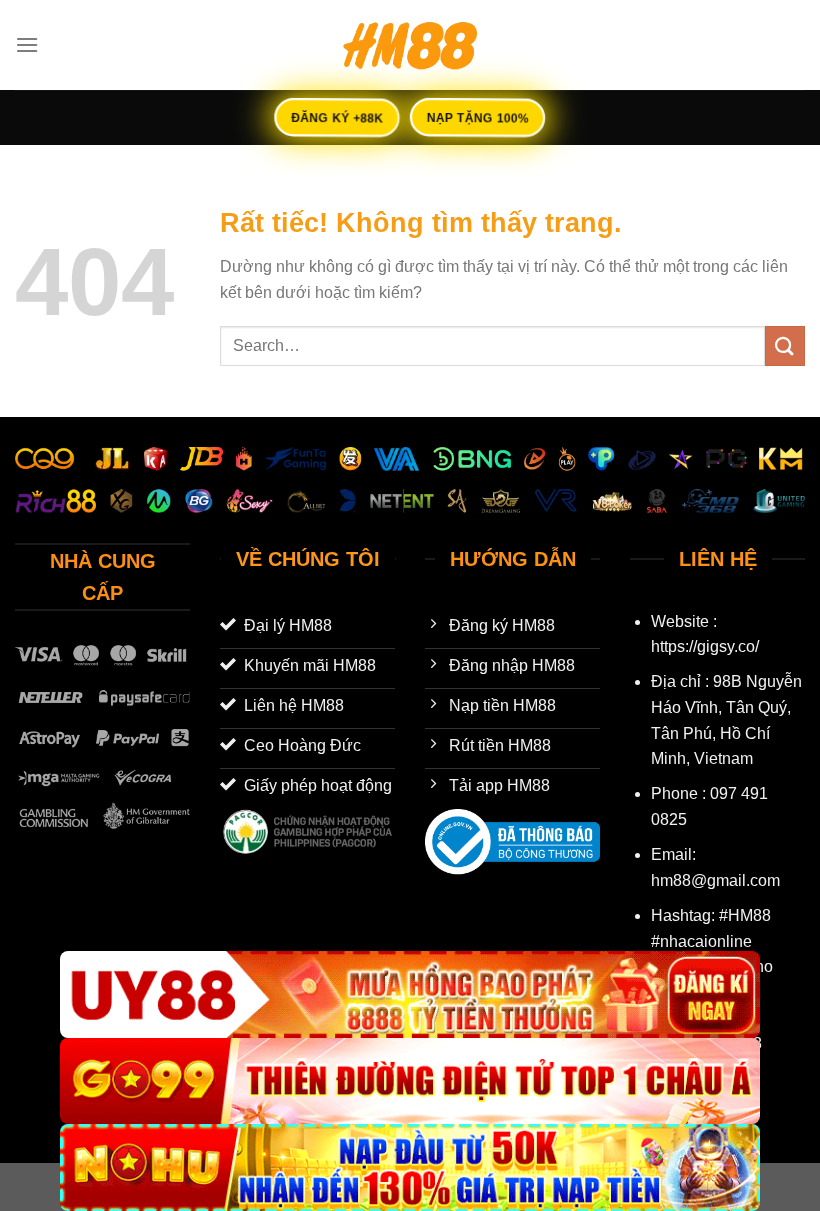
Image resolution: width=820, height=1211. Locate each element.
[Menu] (27, 44)
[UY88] (410, 994)
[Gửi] (785, 345)
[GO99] (410, 1081)
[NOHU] (410, 1167)
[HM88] (410, 45)
